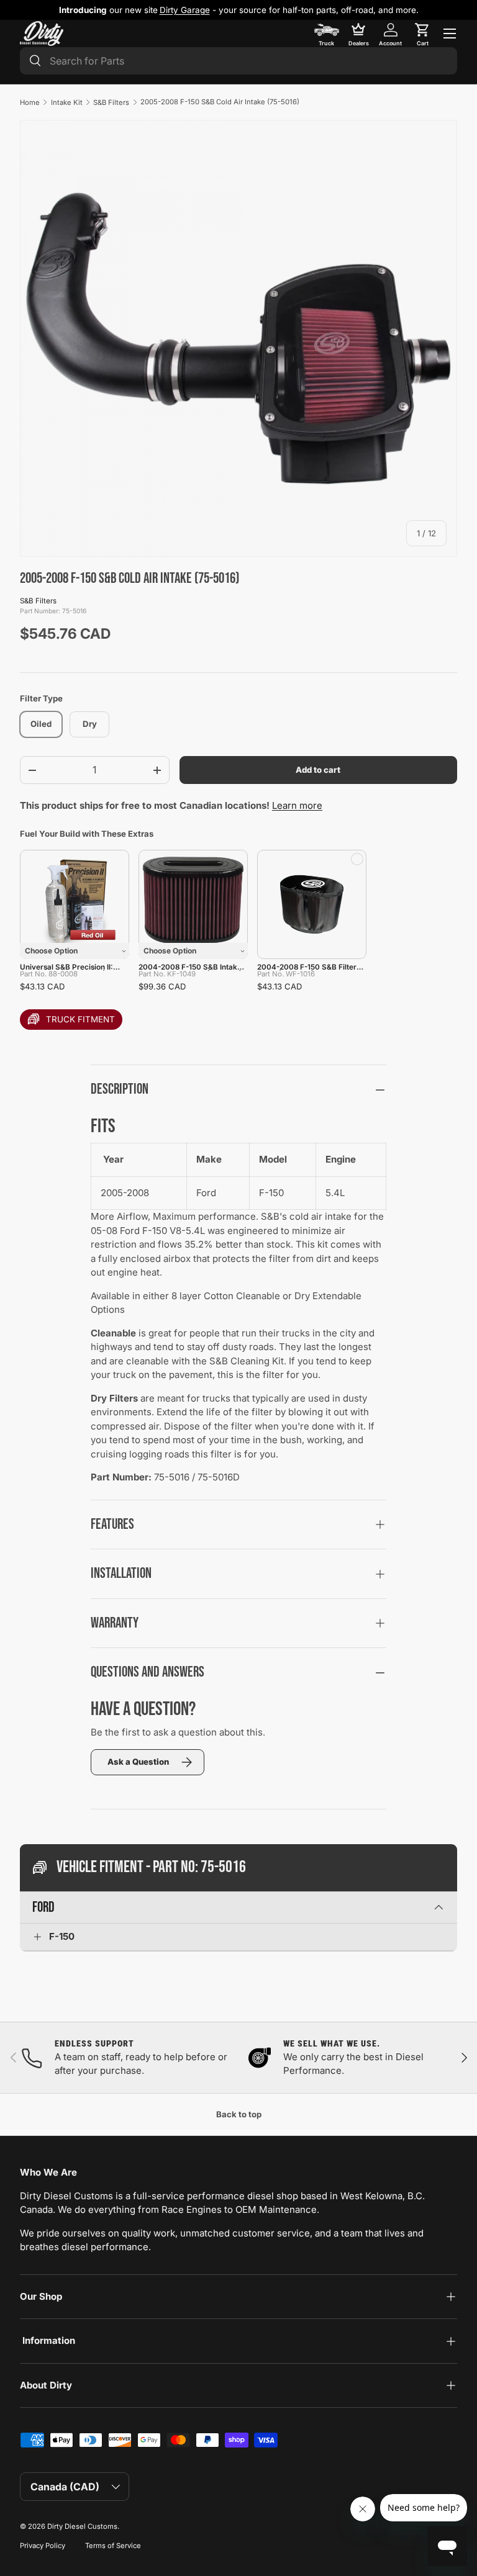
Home (30, 102)
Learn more (297, 805)
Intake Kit (67, 102)
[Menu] (450, 34)
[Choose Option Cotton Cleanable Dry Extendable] (193, 904)
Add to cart (318, 770)
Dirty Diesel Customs (82, 2526)
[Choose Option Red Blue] (75, 904)
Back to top (239, 2114)
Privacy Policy (43, 2546)
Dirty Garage (185, 10)
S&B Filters (111, 102)
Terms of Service (113, 2546)
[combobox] (238, 61)
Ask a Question (138, 1762)
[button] (422, 34)
